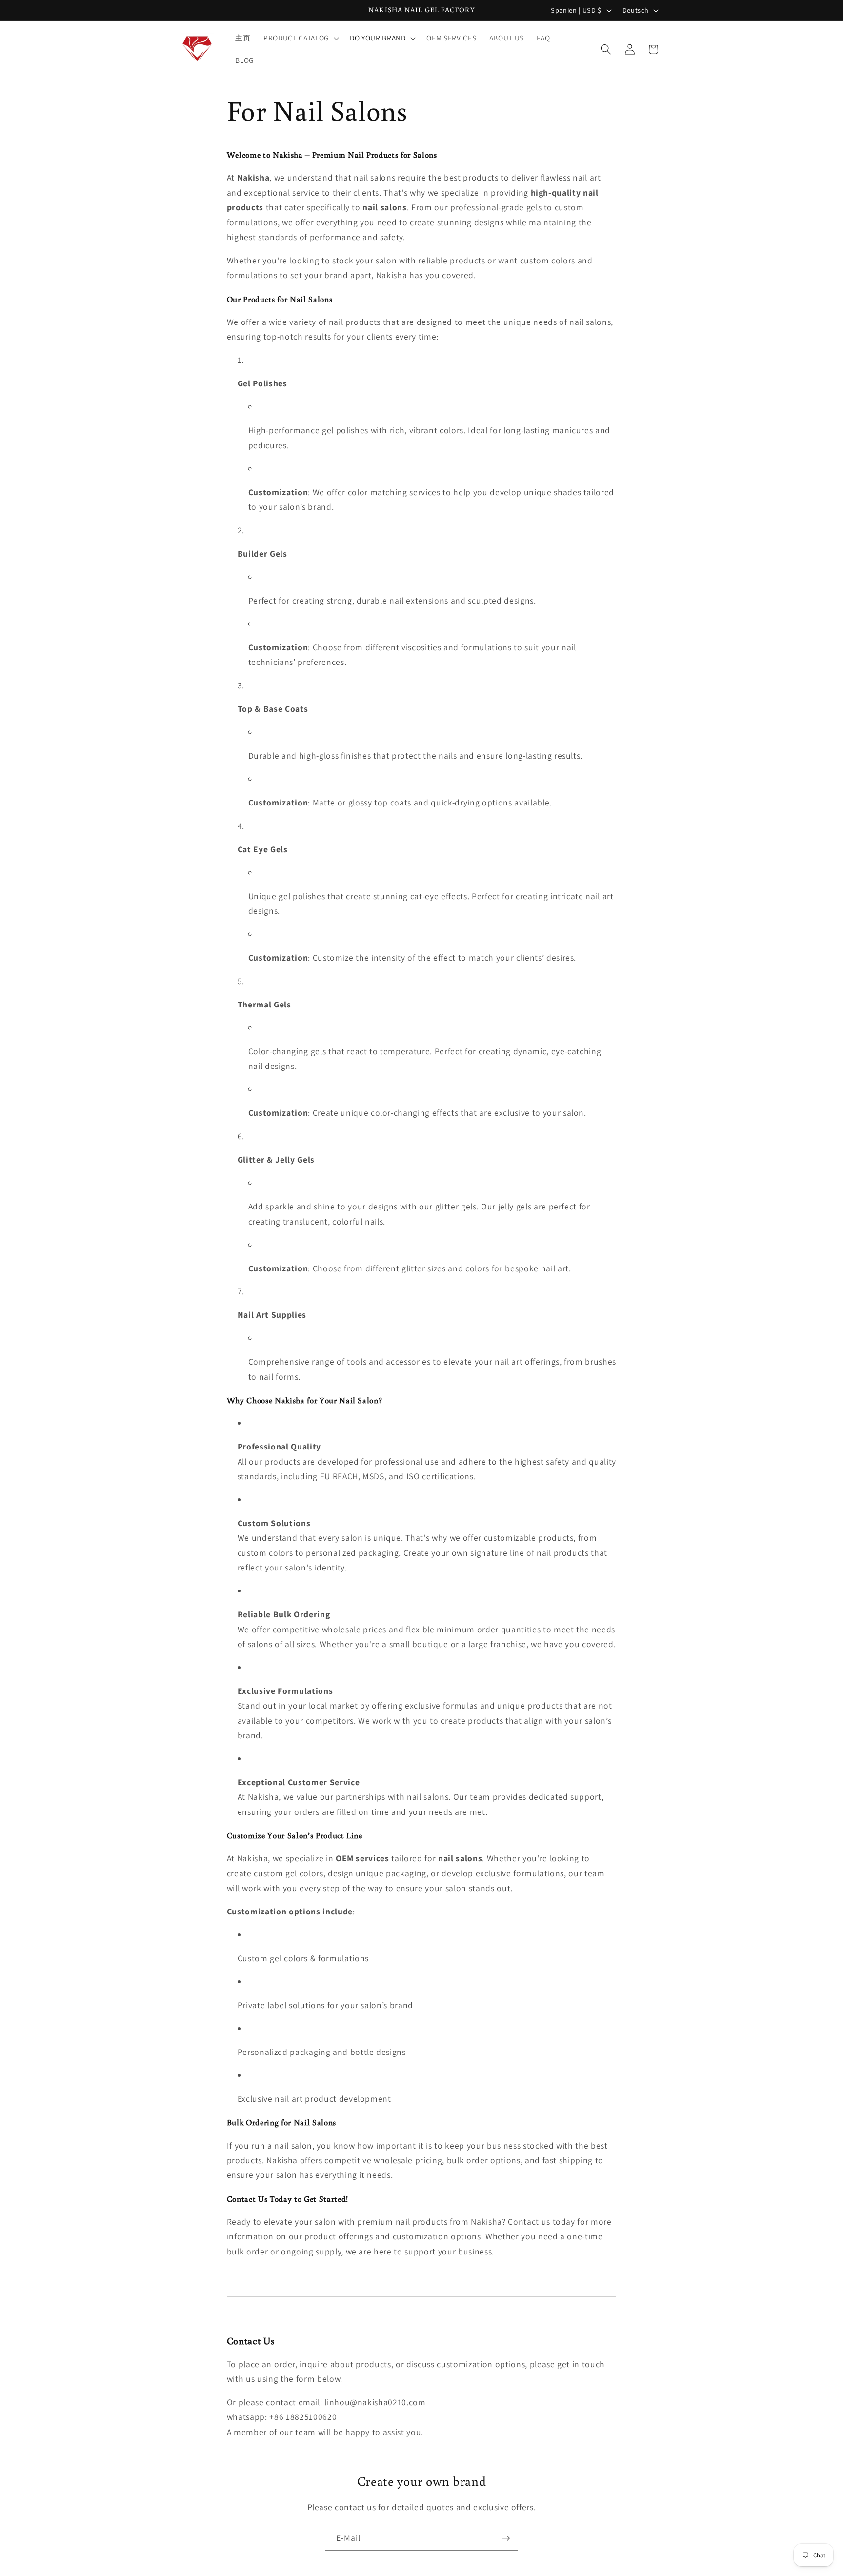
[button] (300, 38)
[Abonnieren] (506, 2538)
